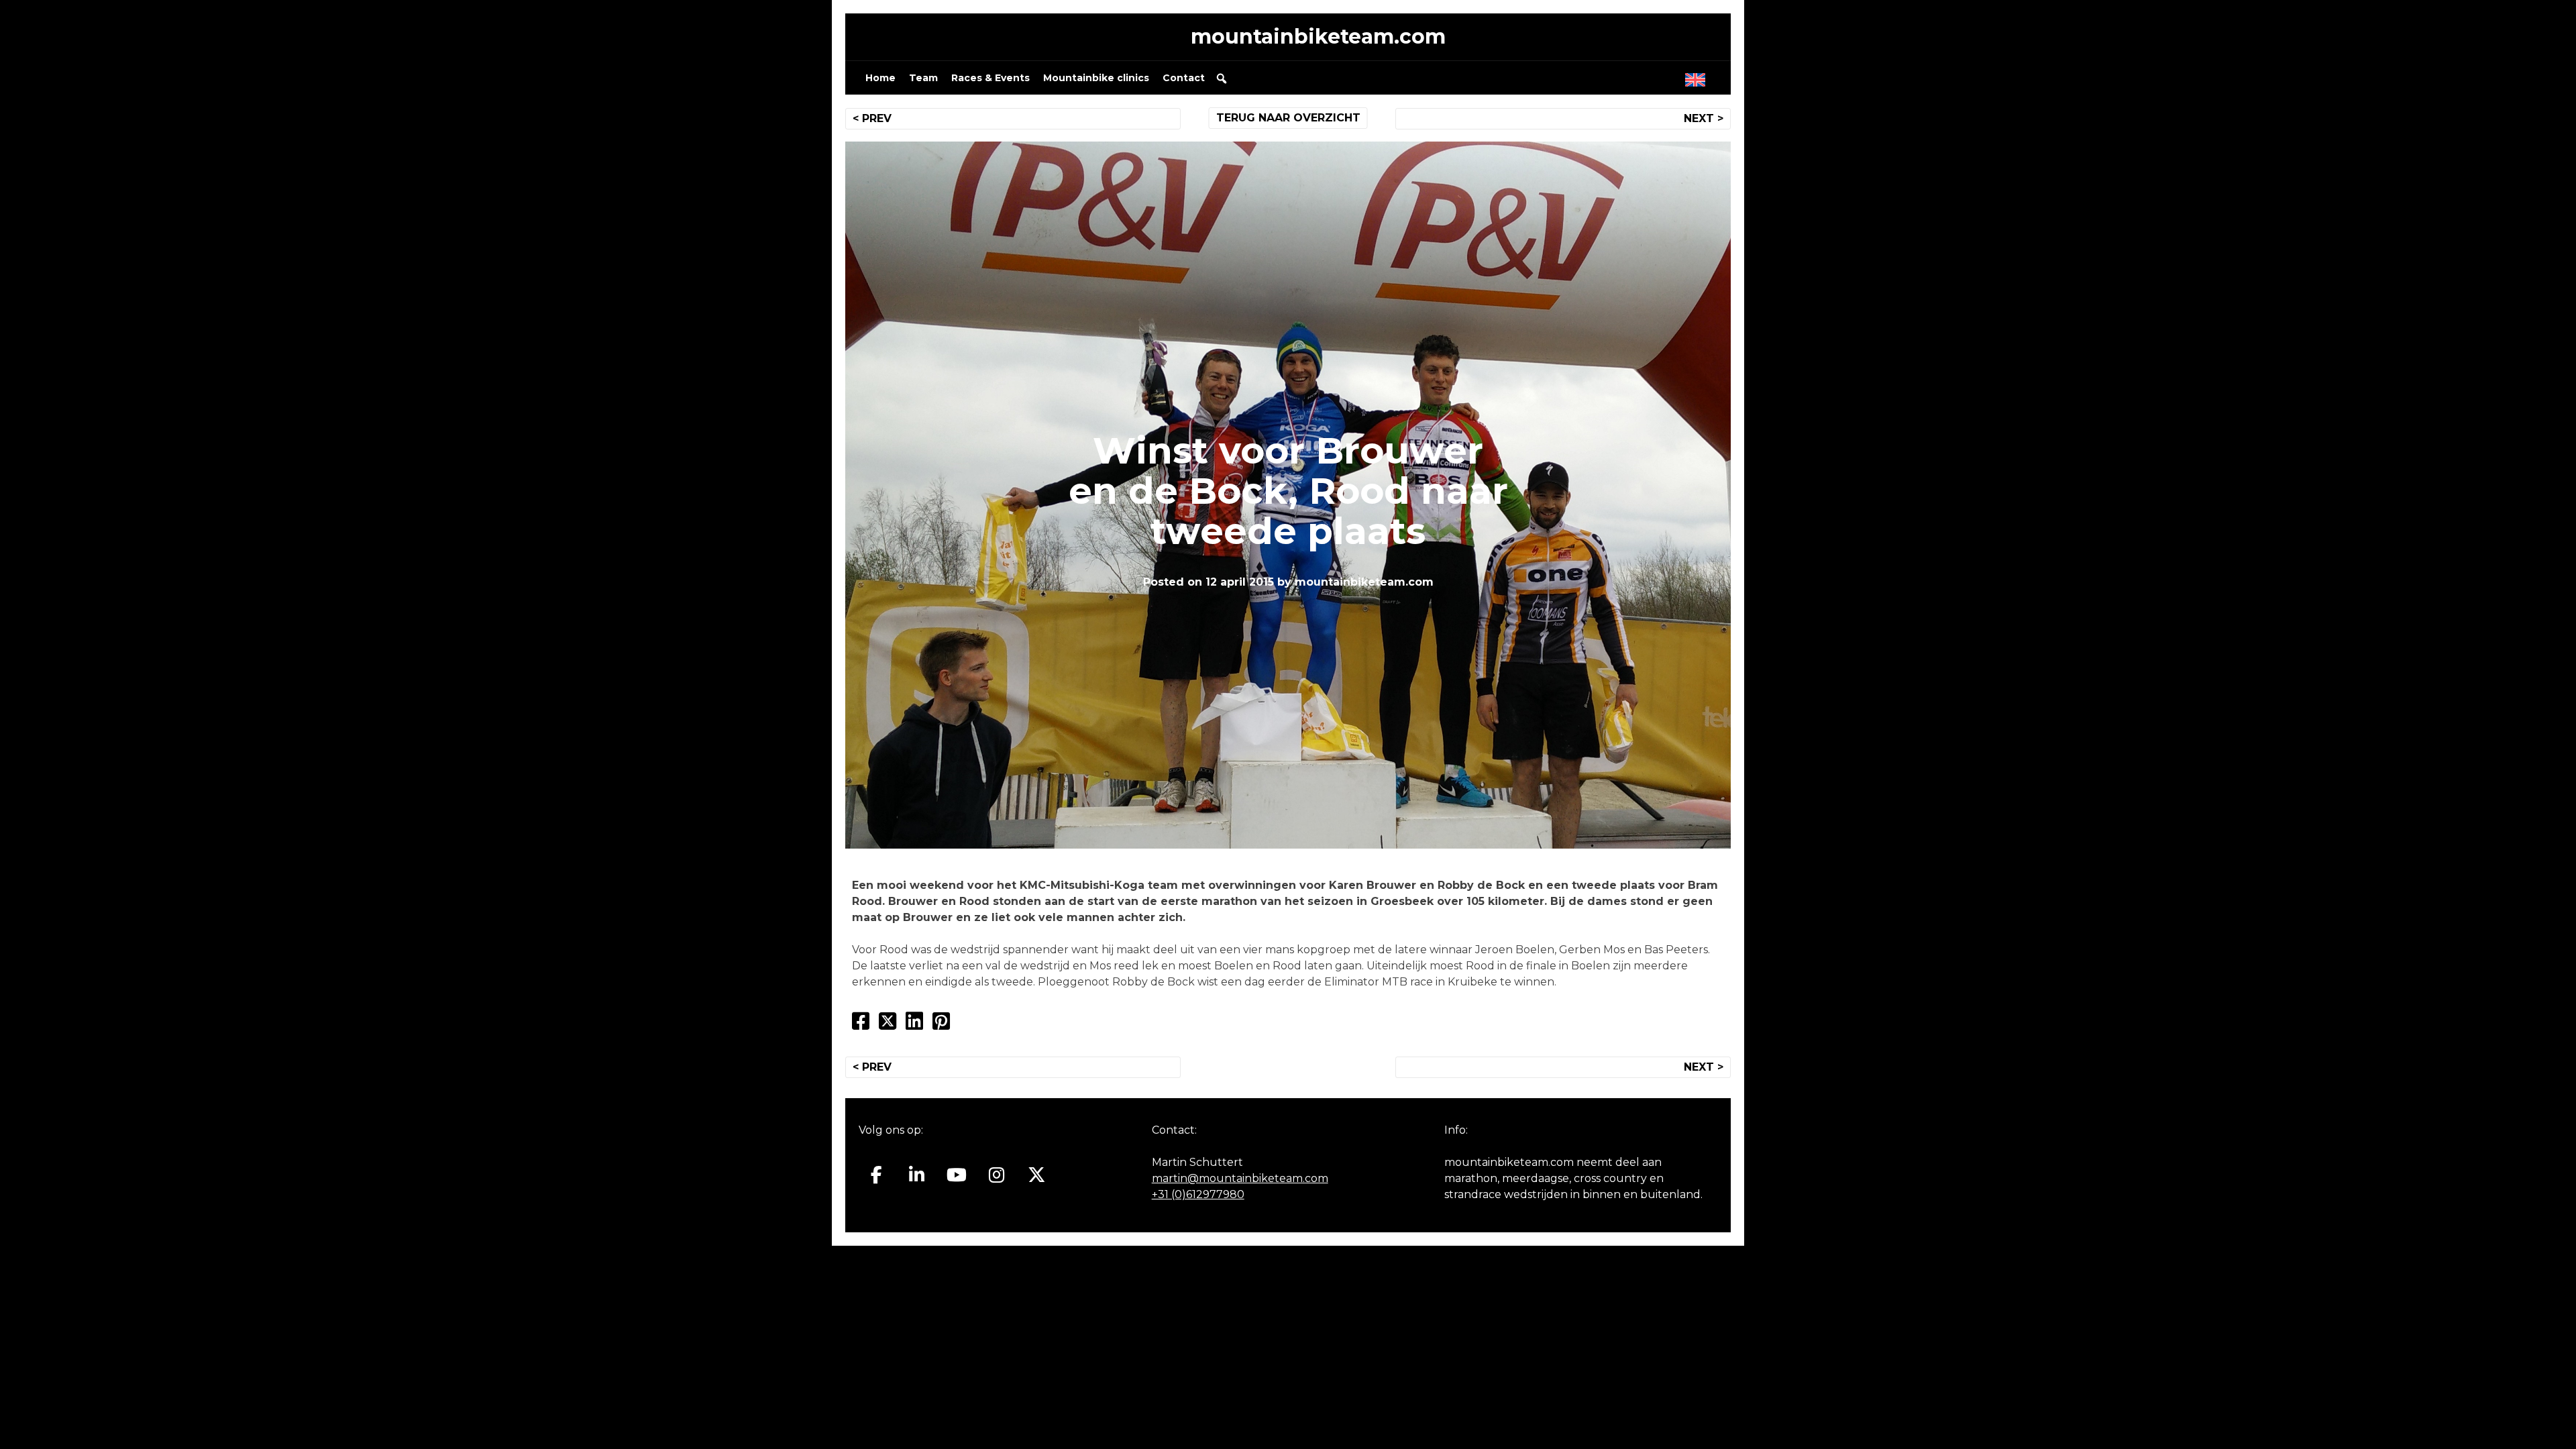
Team (923, 78)
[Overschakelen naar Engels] (1698, 76)
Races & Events (990, 78)
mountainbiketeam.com (1318, 37)
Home (880, 78)
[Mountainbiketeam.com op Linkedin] (917, 1175)
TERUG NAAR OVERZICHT (1288, 118)
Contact (1184, 78)
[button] (1222, 78)
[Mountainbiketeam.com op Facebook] (876, 1175)
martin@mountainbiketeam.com (1240, 1178)
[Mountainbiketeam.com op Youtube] (957, 1175)
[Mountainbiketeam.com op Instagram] (997, 1175)
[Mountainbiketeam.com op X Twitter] (1037, 1175)
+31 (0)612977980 (1198, 1194)
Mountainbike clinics (1096, 78)
